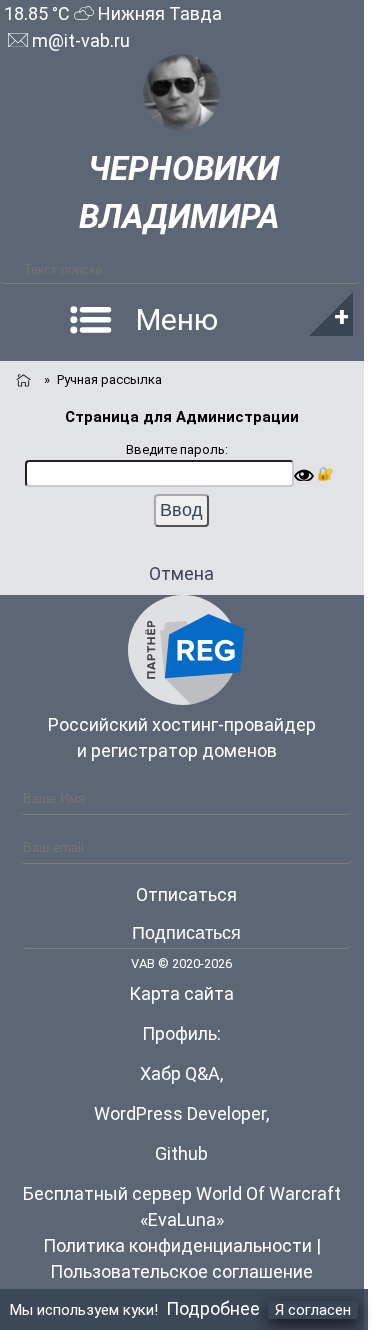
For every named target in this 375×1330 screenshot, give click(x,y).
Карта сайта (181, 993)
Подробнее (213, 1308)
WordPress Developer (180, 1113)
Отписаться (186, 894)
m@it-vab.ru (79, 40)
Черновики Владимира (179, 192)
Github (181, 1153)
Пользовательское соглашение (181, 1271)
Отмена (181, 573)
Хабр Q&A (180, 1073)
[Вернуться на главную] (22, 377)
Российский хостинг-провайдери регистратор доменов (182, 737)
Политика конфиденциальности (177, 1245)
